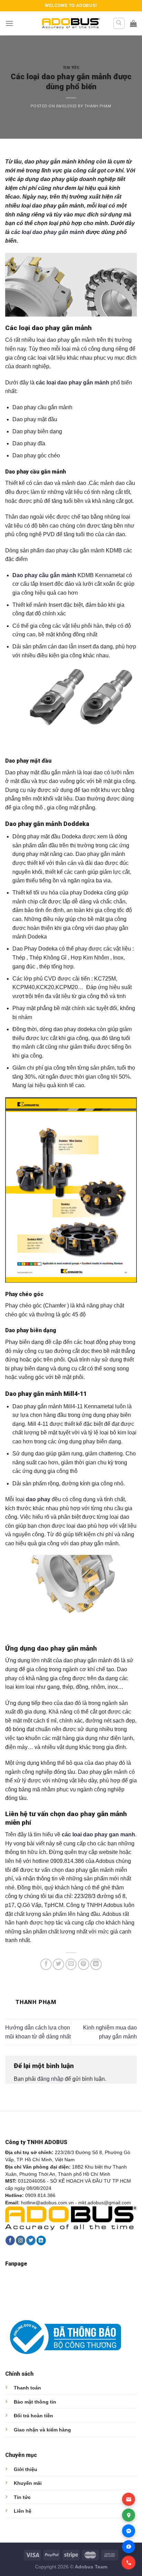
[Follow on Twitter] (31, 2240)
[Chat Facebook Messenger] (129, 2531)
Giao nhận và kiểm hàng (42, 2430)
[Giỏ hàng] (133, 23)
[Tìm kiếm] (119, 23)
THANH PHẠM (98, 106)
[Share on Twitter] (58, 1964)
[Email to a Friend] (71, 1964)
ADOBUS (86, 6)
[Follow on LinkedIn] (41, 2240)
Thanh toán (27, 2388)
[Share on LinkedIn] (96, 1964)
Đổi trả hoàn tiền (33, 2416)
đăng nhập (50, 2079)
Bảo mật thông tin (35, 2402)
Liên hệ (23, 2511)
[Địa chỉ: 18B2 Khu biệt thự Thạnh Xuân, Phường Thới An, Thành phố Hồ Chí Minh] (129, 2515)
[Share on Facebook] (46, 1964)
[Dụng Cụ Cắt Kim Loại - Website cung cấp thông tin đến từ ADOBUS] (71, 24)
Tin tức (22, 2497)
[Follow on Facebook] (10, 2240)
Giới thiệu (26, 2469)
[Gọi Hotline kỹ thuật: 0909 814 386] (129, 2563)
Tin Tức (71, 68)
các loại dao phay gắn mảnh (48, 232)
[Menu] (9, 23)
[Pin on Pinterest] (84, 1964)
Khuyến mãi (28, 2483)
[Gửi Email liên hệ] (129, 2499)
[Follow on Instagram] (21, 2240)
